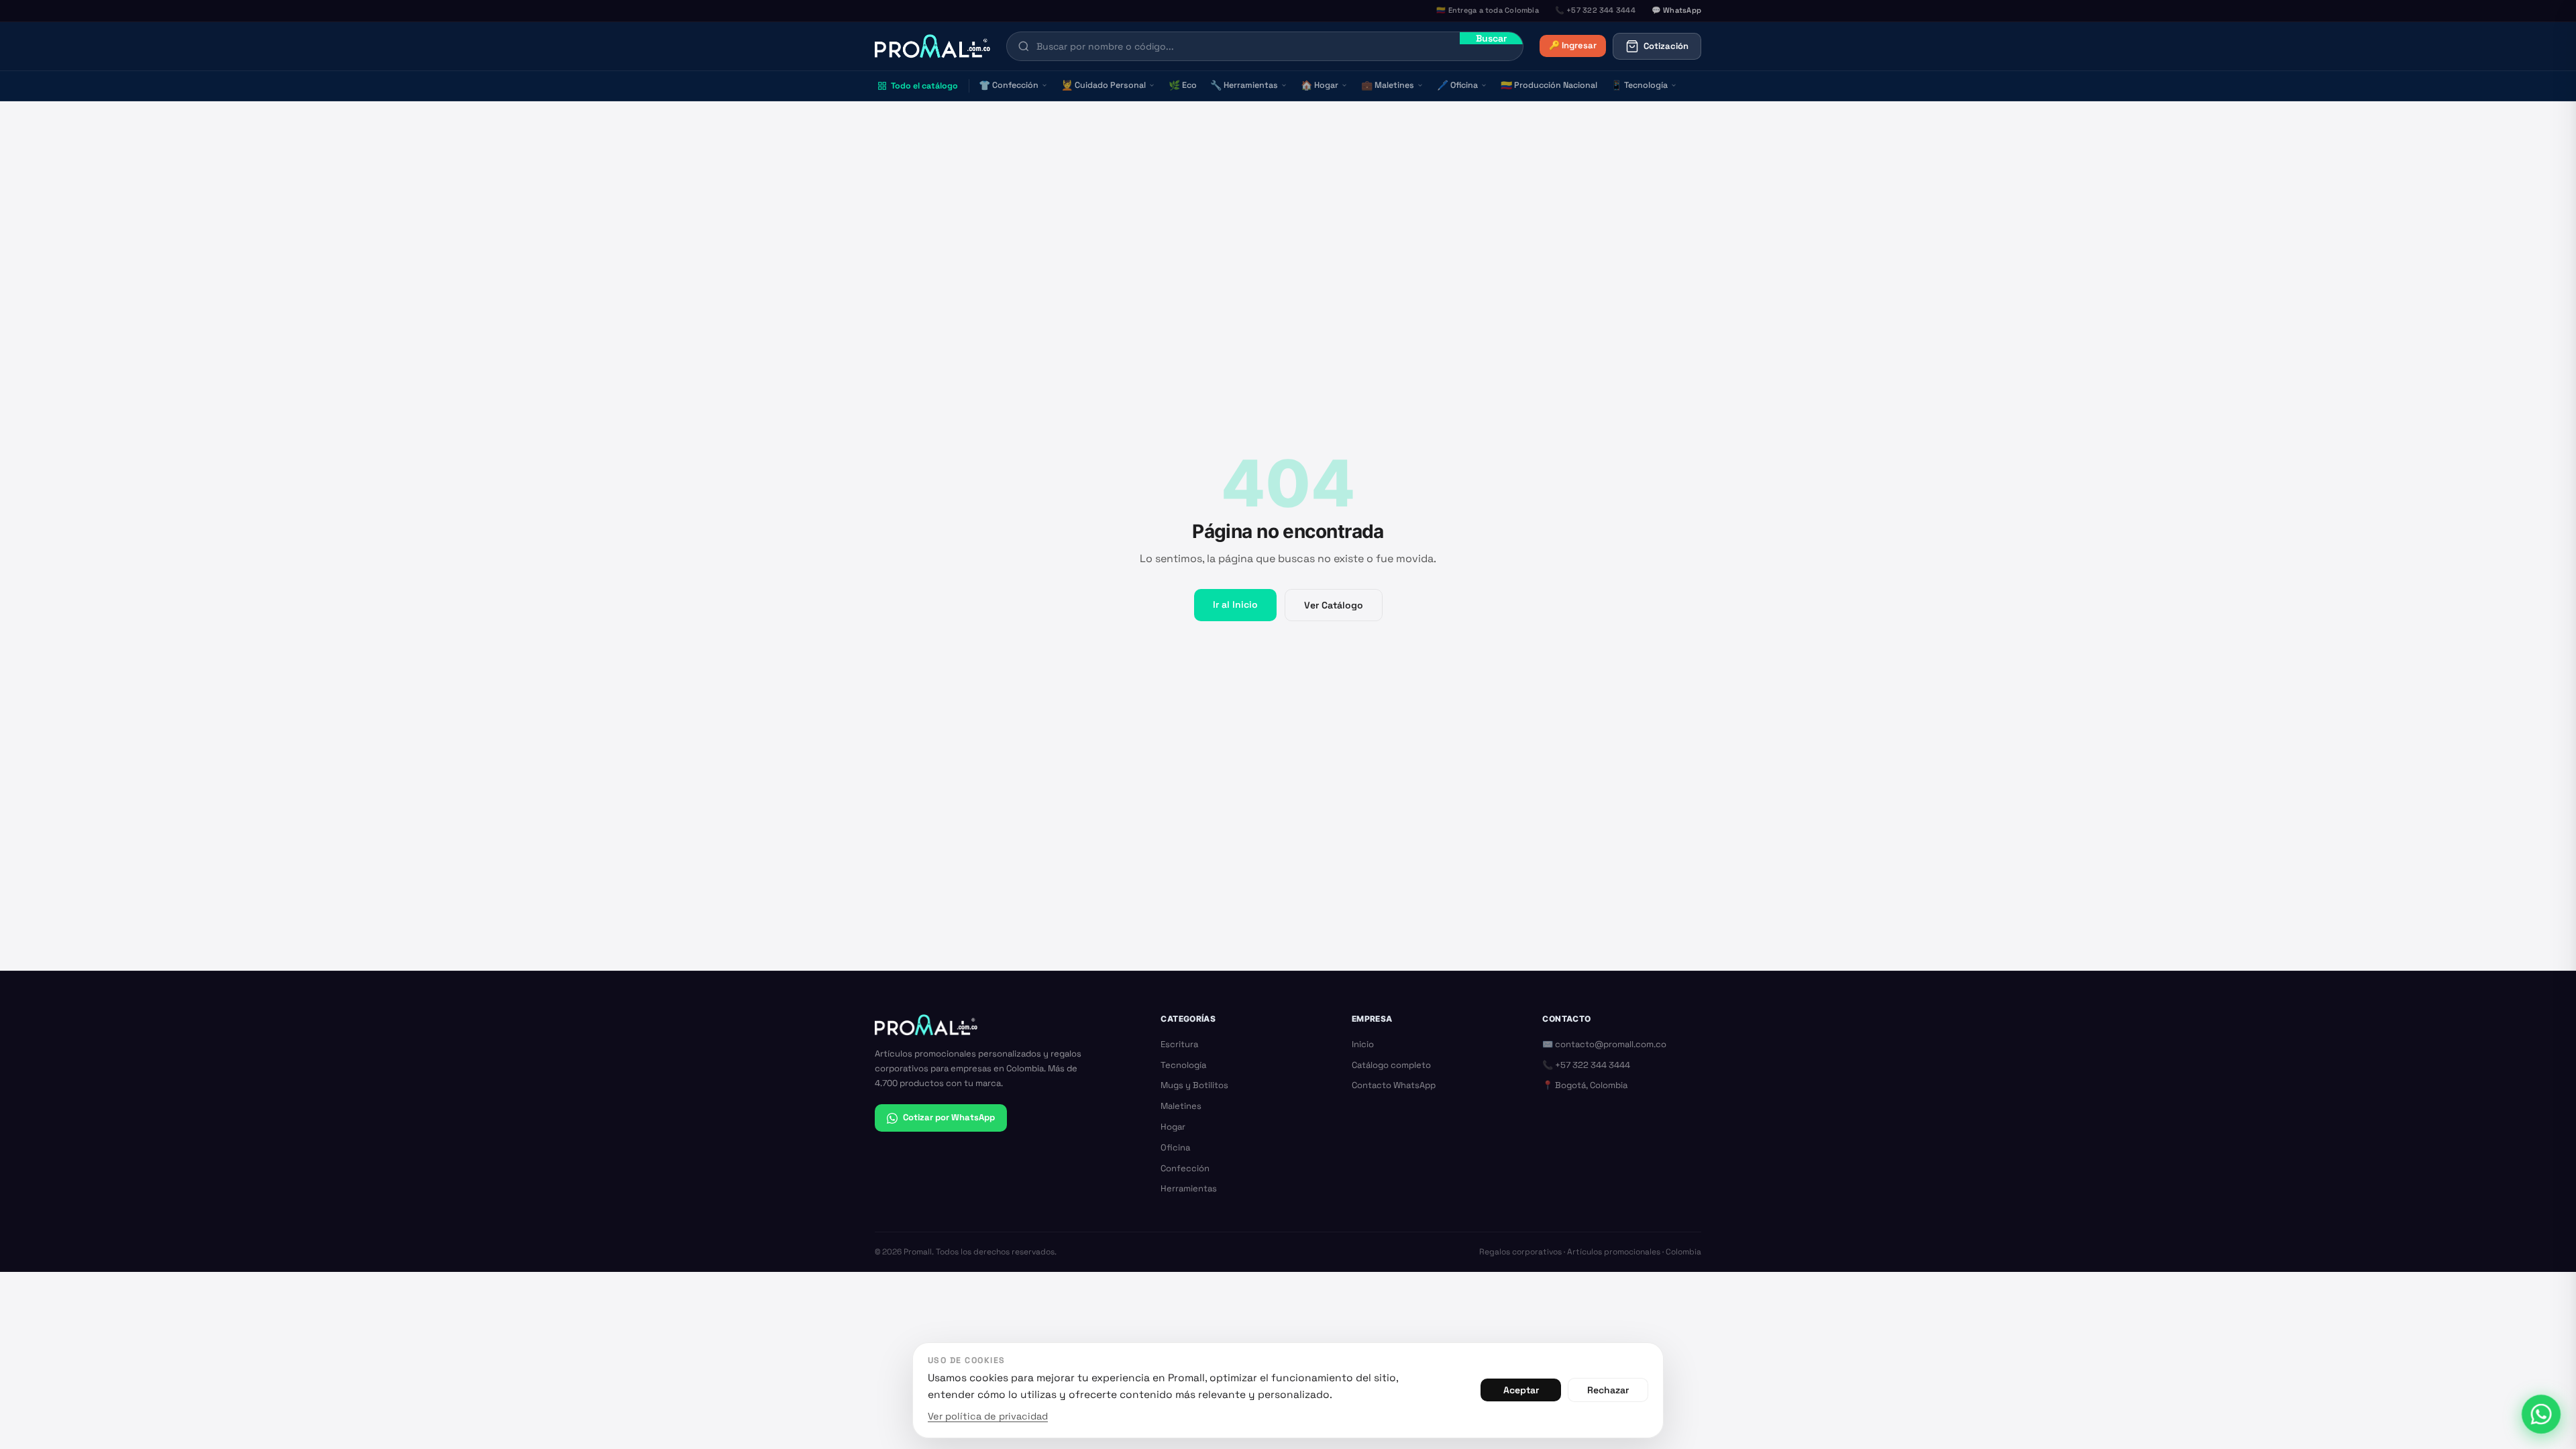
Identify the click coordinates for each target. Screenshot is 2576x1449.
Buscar (1491, 38)
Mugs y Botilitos (1194, 1085)
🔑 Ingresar (1573, 45)
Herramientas (1244, 85)
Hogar (1320, 85)
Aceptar (1521, 1390)
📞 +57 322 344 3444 (1586, 1065)
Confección (1009, 85)
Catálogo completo (1391, 1065)
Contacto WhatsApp (1394, 1085)
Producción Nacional (1549, 85)
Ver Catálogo (1334, 605)
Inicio (1363, 1044)
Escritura (1179, 1044)
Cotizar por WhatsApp (949, 1117)
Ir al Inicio (1235, 604)
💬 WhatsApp (1676, 10)
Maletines (1388, 85)
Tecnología (1639, 85)
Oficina (1457, 85)
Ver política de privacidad (988, 1416)
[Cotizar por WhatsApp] (2541, 1414)
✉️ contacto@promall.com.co (1604, 1044)
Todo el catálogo (924, 86)
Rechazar (1608, 1390)
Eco (1183, 85)
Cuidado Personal (1104, 85)
